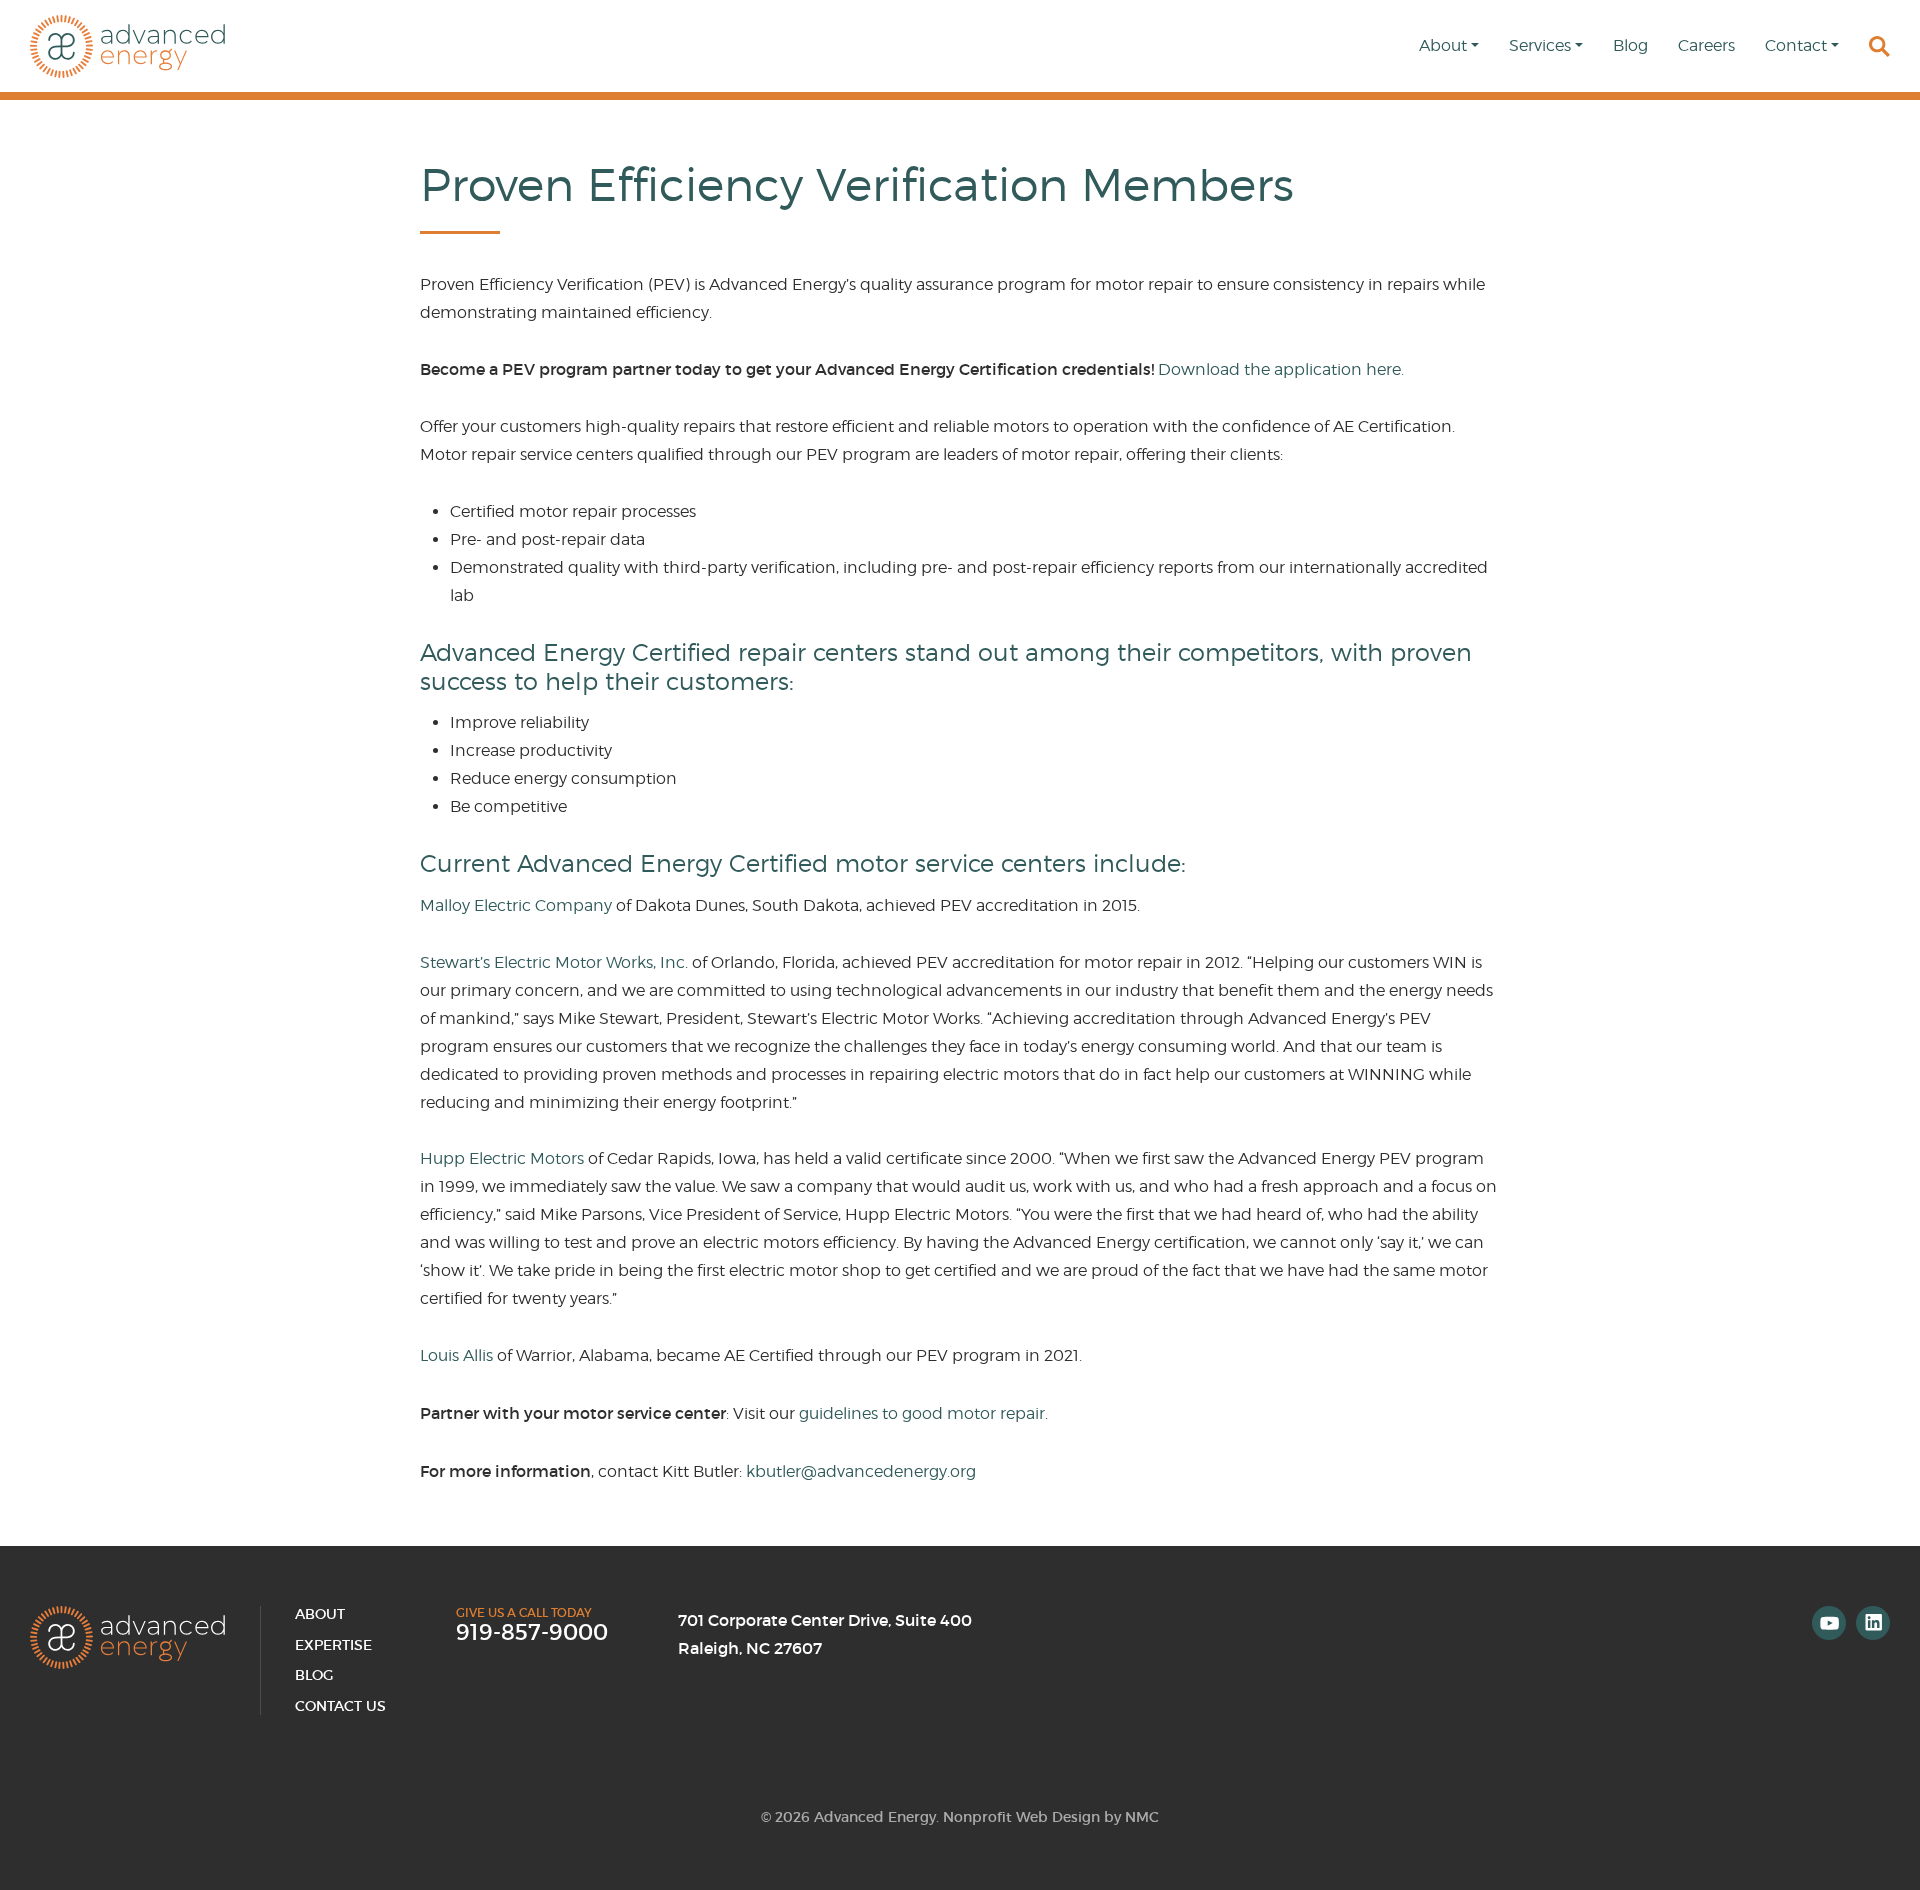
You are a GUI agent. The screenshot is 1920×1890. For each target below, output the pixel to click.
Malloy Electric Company (516, 905)
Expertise (333, 1645)
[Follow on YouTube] (1829, 1623)
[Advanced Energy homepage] (127, 46)
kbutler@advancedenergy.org (861, 1471)
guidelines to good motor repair (922, 1413)
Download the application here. (1281, 369)
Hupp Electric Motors (502, 1158)
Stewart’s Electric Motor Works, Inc (552, 962)
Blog (314, 1675)
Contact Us (340, 1706)
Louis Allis (456, 1355)
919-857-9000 (532, 1633)
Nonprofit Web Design (1021, 1817)
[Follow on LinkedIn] (1873, 1623)
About (320, 1614)
